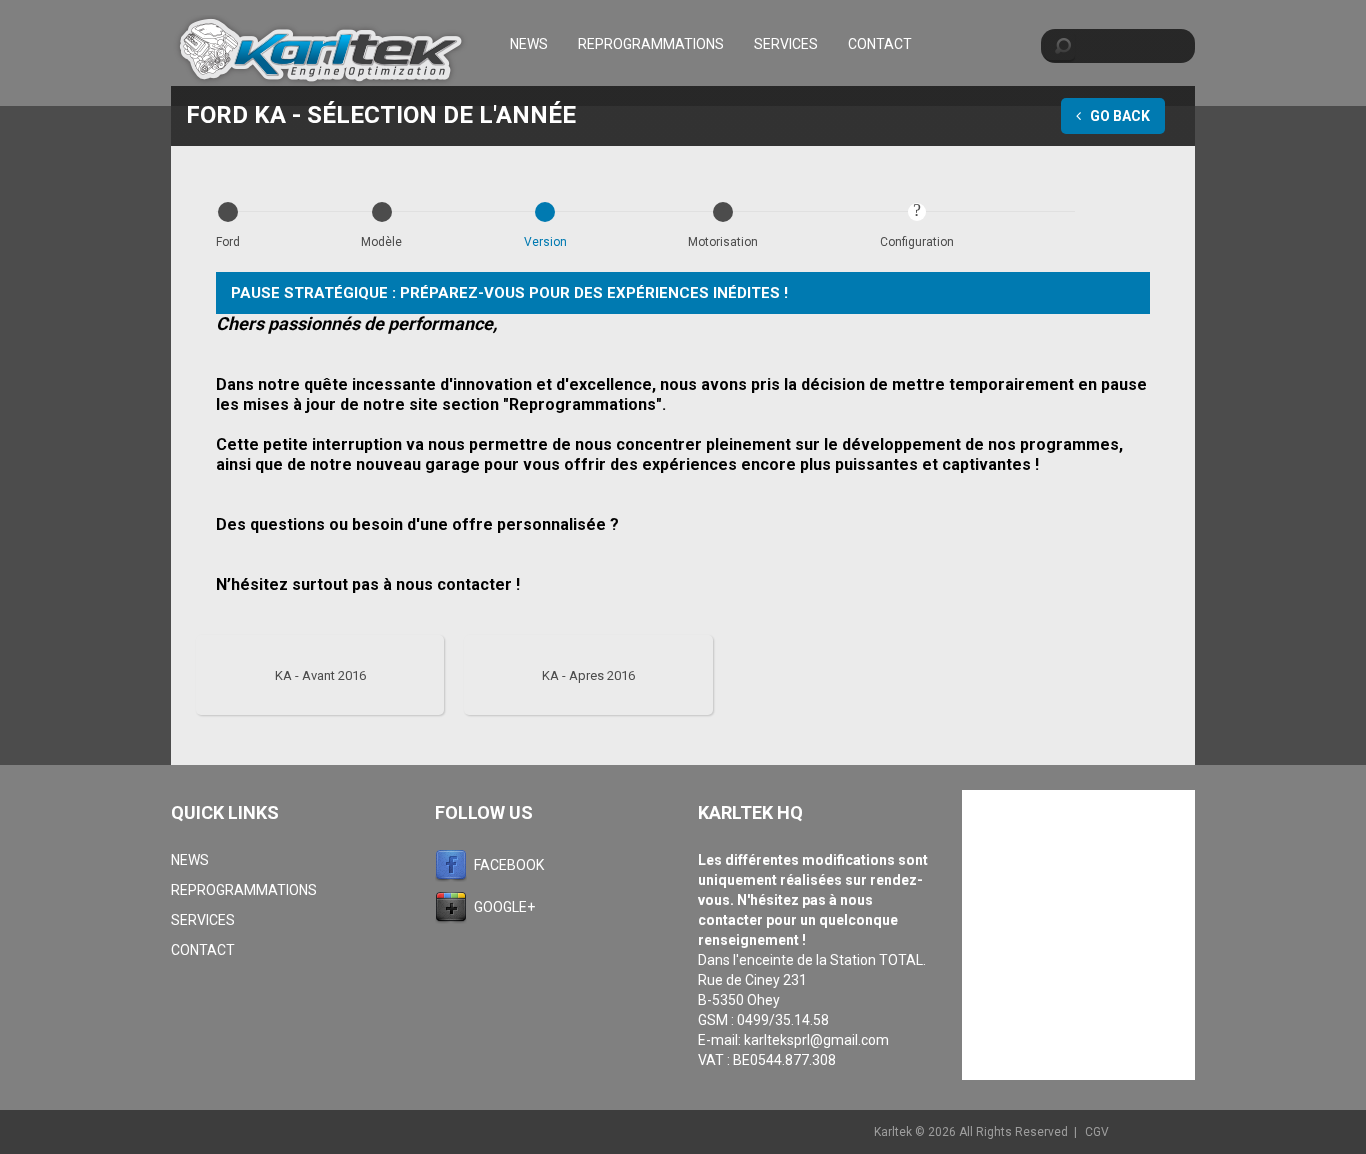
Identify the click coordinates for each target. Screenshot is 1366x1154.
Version (545, 242)
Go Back (1118, 116)
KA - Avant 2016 (320, 675)
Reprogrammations (651, 44)
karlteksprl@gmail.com (816, 1040)
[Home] (321, 53)
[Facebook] (454, 865)
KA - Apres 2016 (588, 675)
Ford (228, 242)
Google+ (504, 907)
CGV (1097, 1132)
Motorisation (723, 242)
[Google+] (454, 907)
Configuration (917, 242)
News (529, 44)
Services (786, 44)
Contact (880, 44)
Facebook (509, 865)
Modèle (381, 242)
